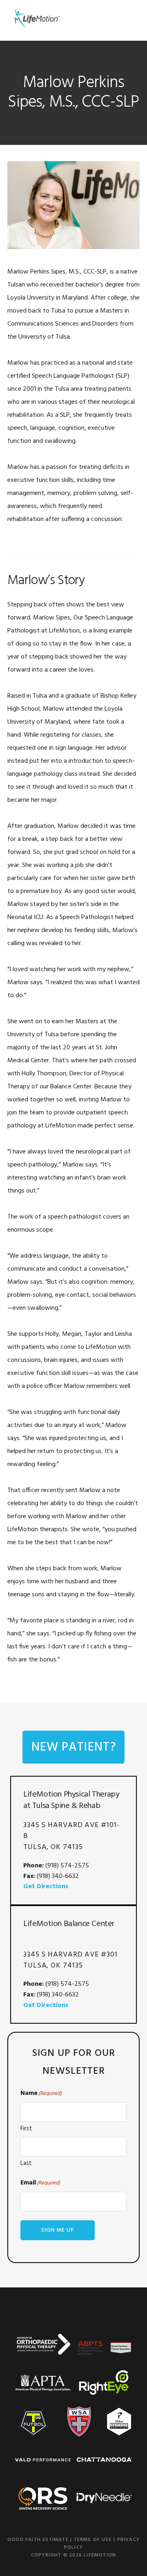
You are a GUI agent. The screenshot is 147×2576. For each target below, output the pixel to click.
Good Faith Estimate (38, 2540)
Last (26, 2163)
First (26, 2129)
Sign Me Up (58, 2230)
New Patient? (74, 1747)
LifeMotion (36, 18)
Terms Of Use (93, 2540)
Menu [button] (130, 18)
